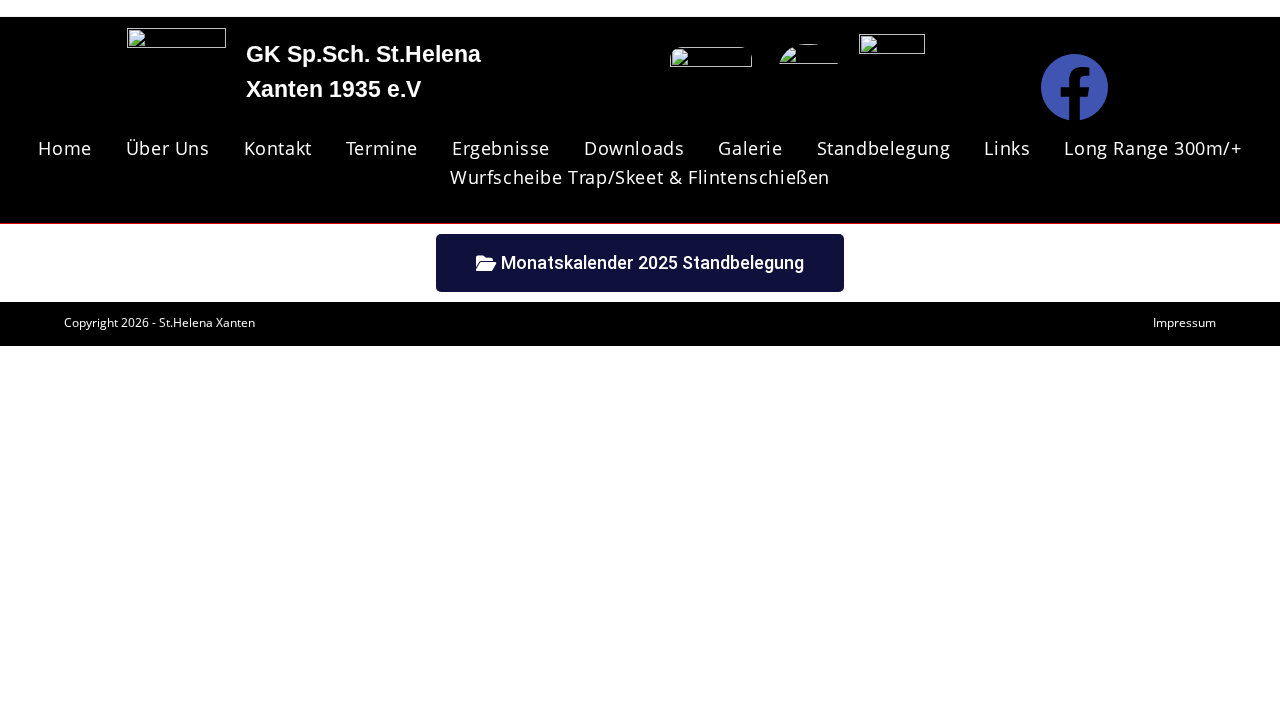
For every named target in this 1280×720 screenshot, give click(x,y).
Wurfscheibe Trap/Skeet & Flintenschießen (640, 177)
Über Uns (168, 148)
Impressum (1184, 322)
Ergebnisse (501, 148)
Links (1007, 148)
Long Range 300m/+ (1152, 148)
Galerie (750, 148)
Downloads (634, 148)
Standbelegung (884, 148)
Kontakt (278, 148)
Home (64, 148)
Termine (382, 148)
